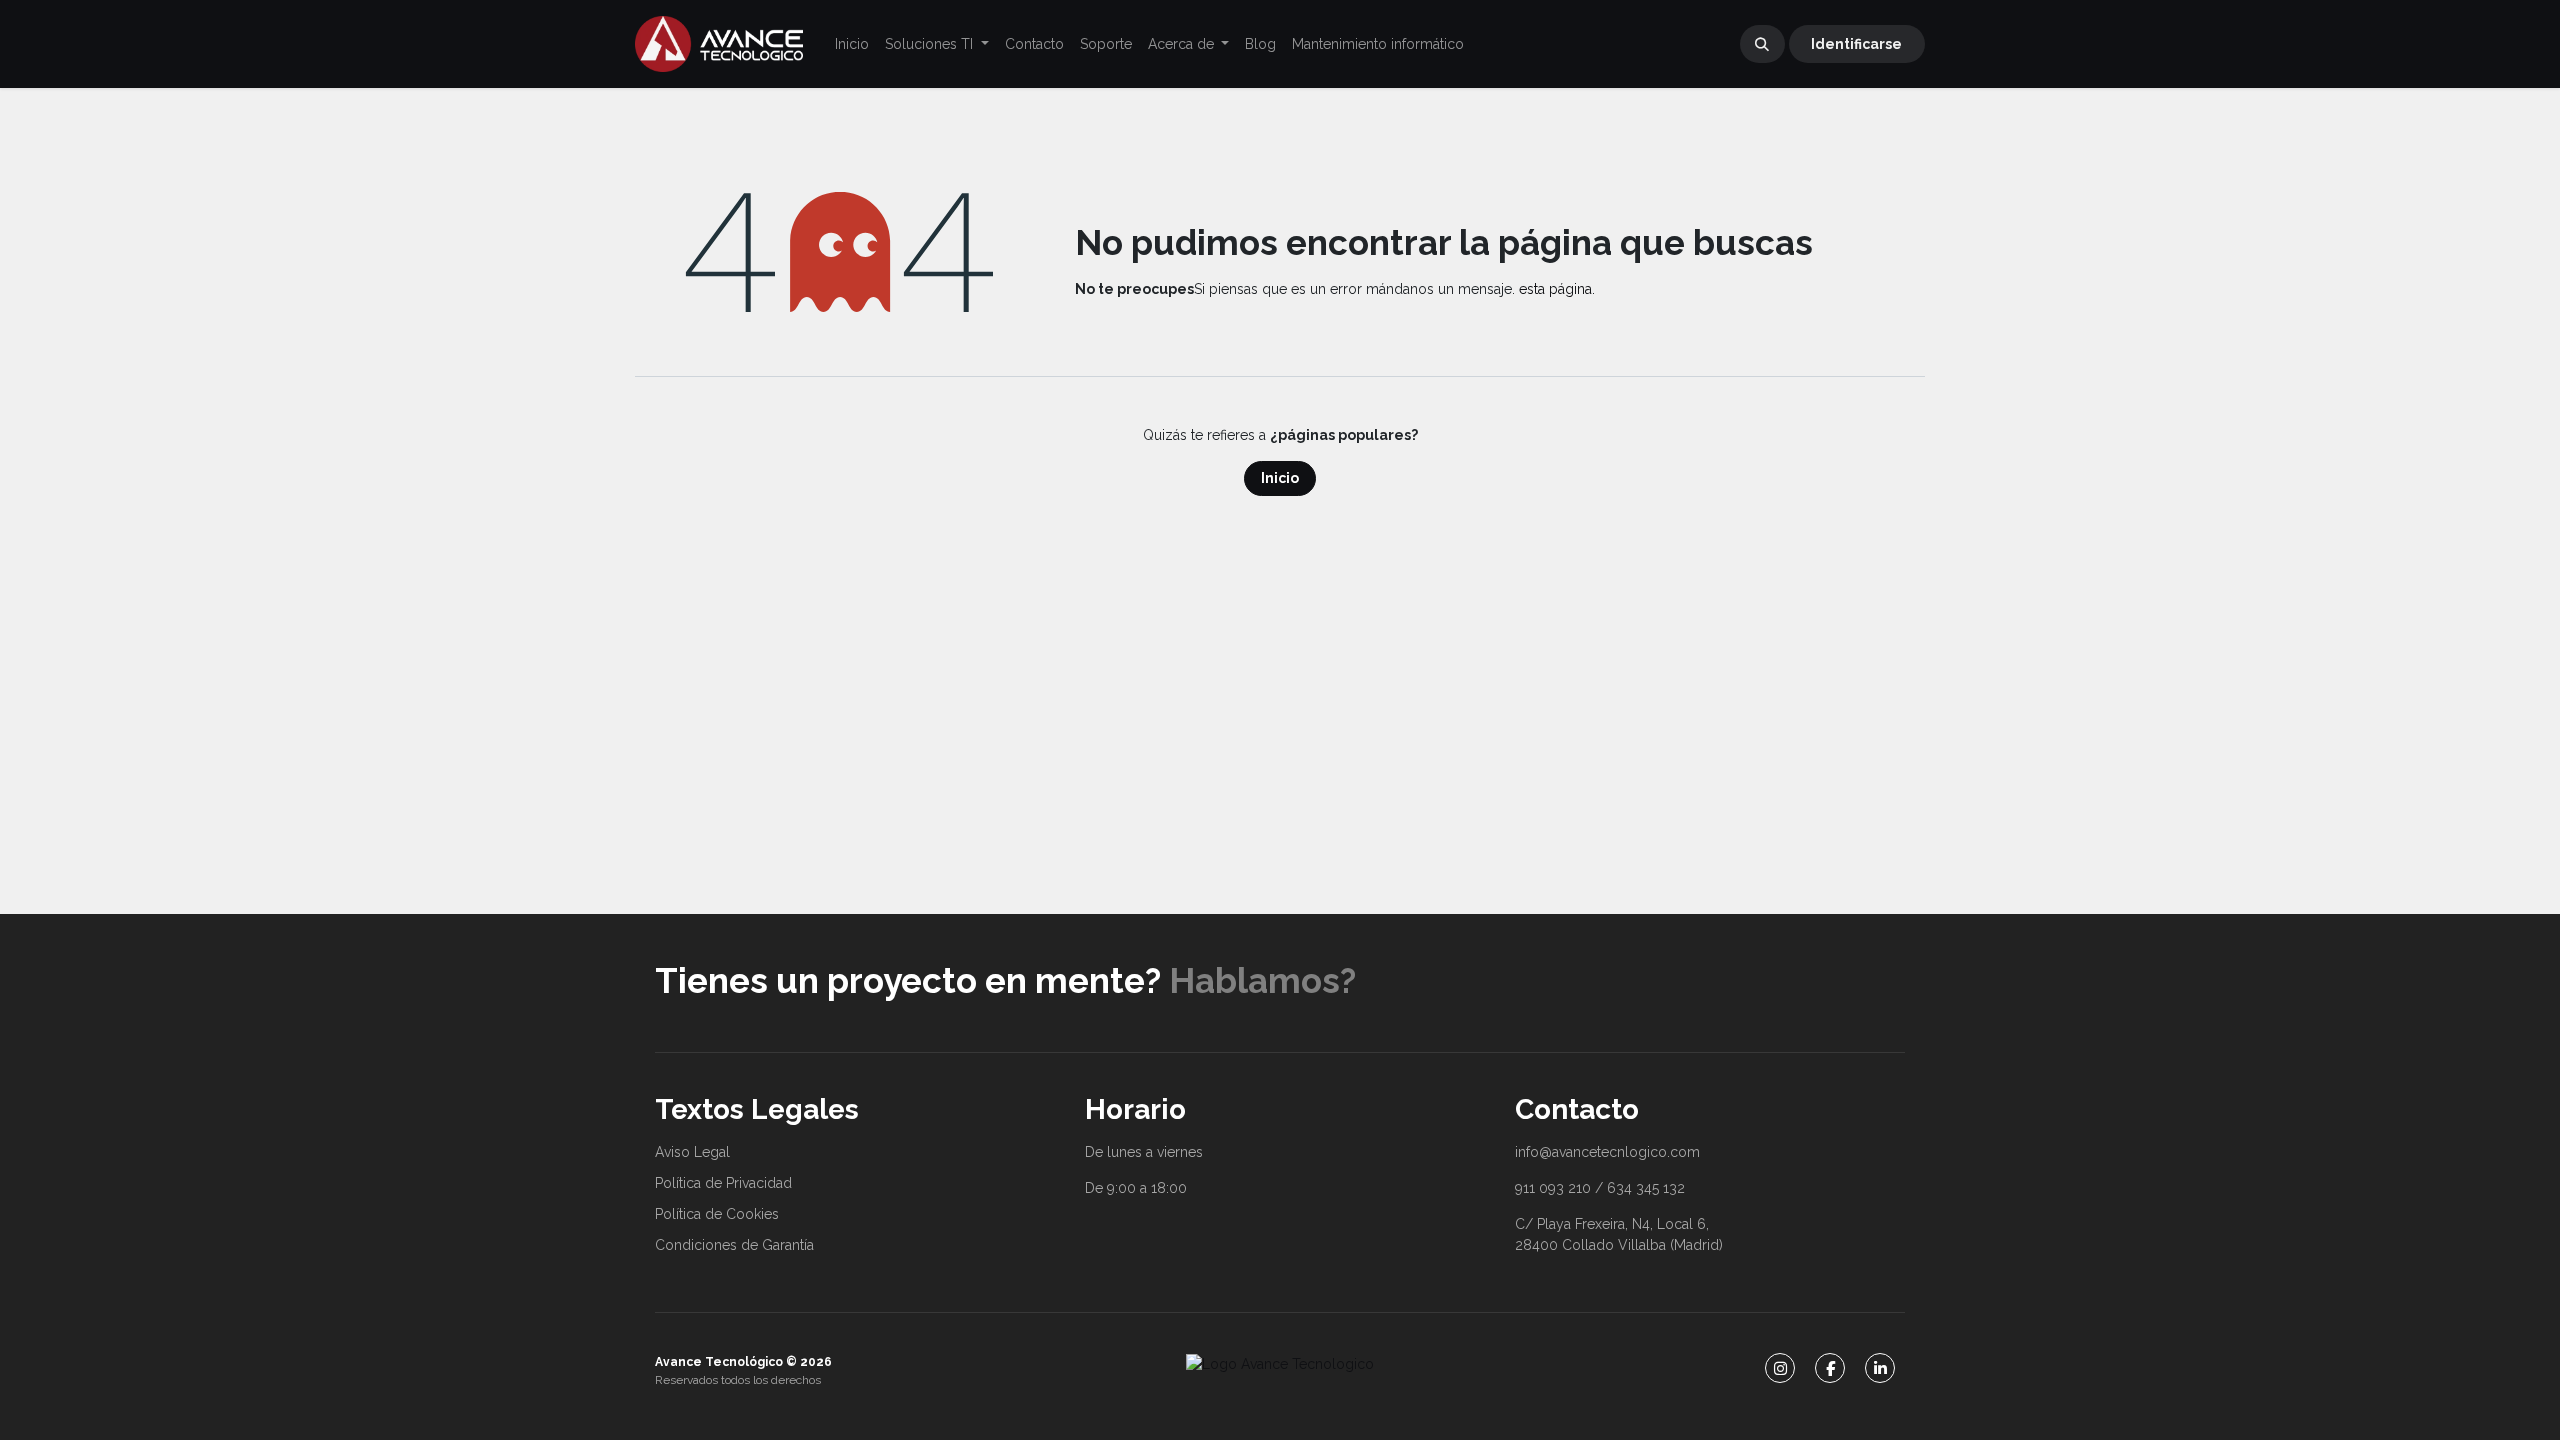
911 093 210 (1553, 1188)
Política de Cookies (717, 1214)
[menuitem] (852, 44)
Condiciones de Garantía (734, 1245)
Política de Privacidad (723, 1183)
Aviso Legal (692, 1152)
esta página (1555, 289)
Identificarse (1856, 44)
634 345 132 (1646, 1188)
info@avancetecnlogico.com (1607, 1152)
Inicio (1280, 478)
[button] (1762, 44)
